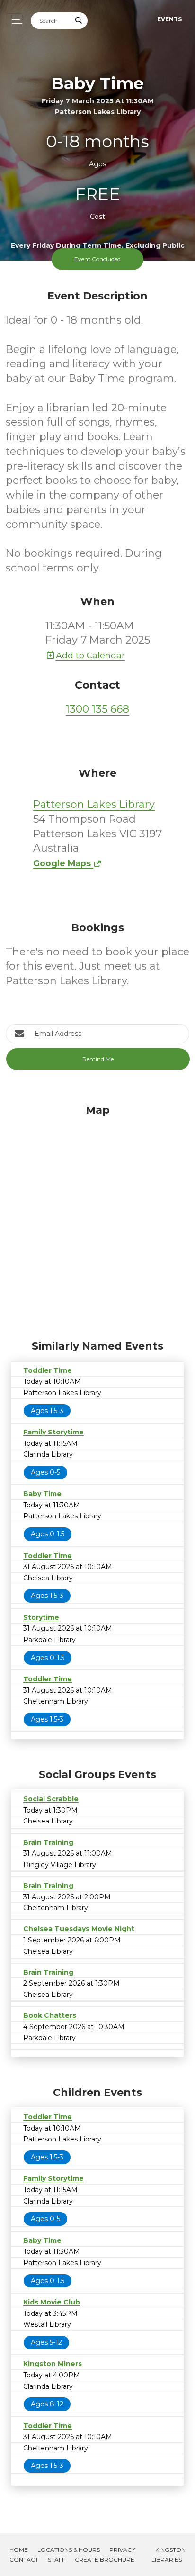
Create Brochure (105, 2560)
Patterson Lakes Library (94, 804)
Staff (57, 2560)
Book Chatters (50, 2015)
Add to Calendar (90, 655)
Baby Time (42, 1494)
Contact (24, 2560)
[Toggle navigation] (14, 20)
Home (19, 2550)
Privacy (122, 2550)
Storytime (41, 1617)
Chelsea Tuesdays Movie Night (79, 1929)
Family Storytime (53, 1432)
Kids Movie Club (52, 2302)
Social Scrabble (51, 1799)
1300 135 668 (97, 709)
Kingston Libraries (168, 2555)
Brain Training (48, 1842)
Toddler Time (48, 1370)
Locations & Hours (69, 2550)
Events (169, 19)
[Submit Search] (79, 21)
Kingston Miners (53, 2364)
